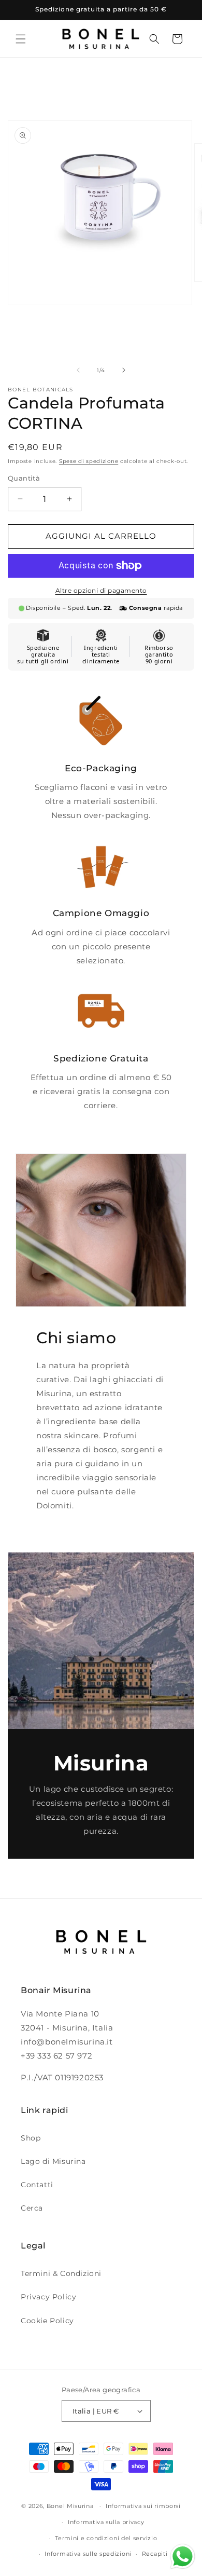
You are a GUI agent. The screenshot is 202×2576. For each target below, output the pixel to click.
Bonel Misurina (70, 2506)
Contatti (37, 2185)
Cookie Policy (47, 2321)
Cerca (32, 2208)
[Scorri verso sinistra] (78, 370)
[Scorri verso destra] (124, 370)
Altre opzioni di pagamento (101, 590)
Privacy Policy (48, 2297)
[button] (21, 39)
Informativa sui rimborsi (143, 2506)
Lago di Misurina (53, 2161)
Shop (31, 2138)
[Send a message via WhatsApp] (183, 2557)
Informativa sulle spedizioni (88, 2554)
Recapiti (155, 2554)
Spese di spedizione (89, 461)
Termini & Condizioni (61, 2273)
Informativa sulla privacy (106, 2522)
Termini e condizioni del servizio (106, 2538)
